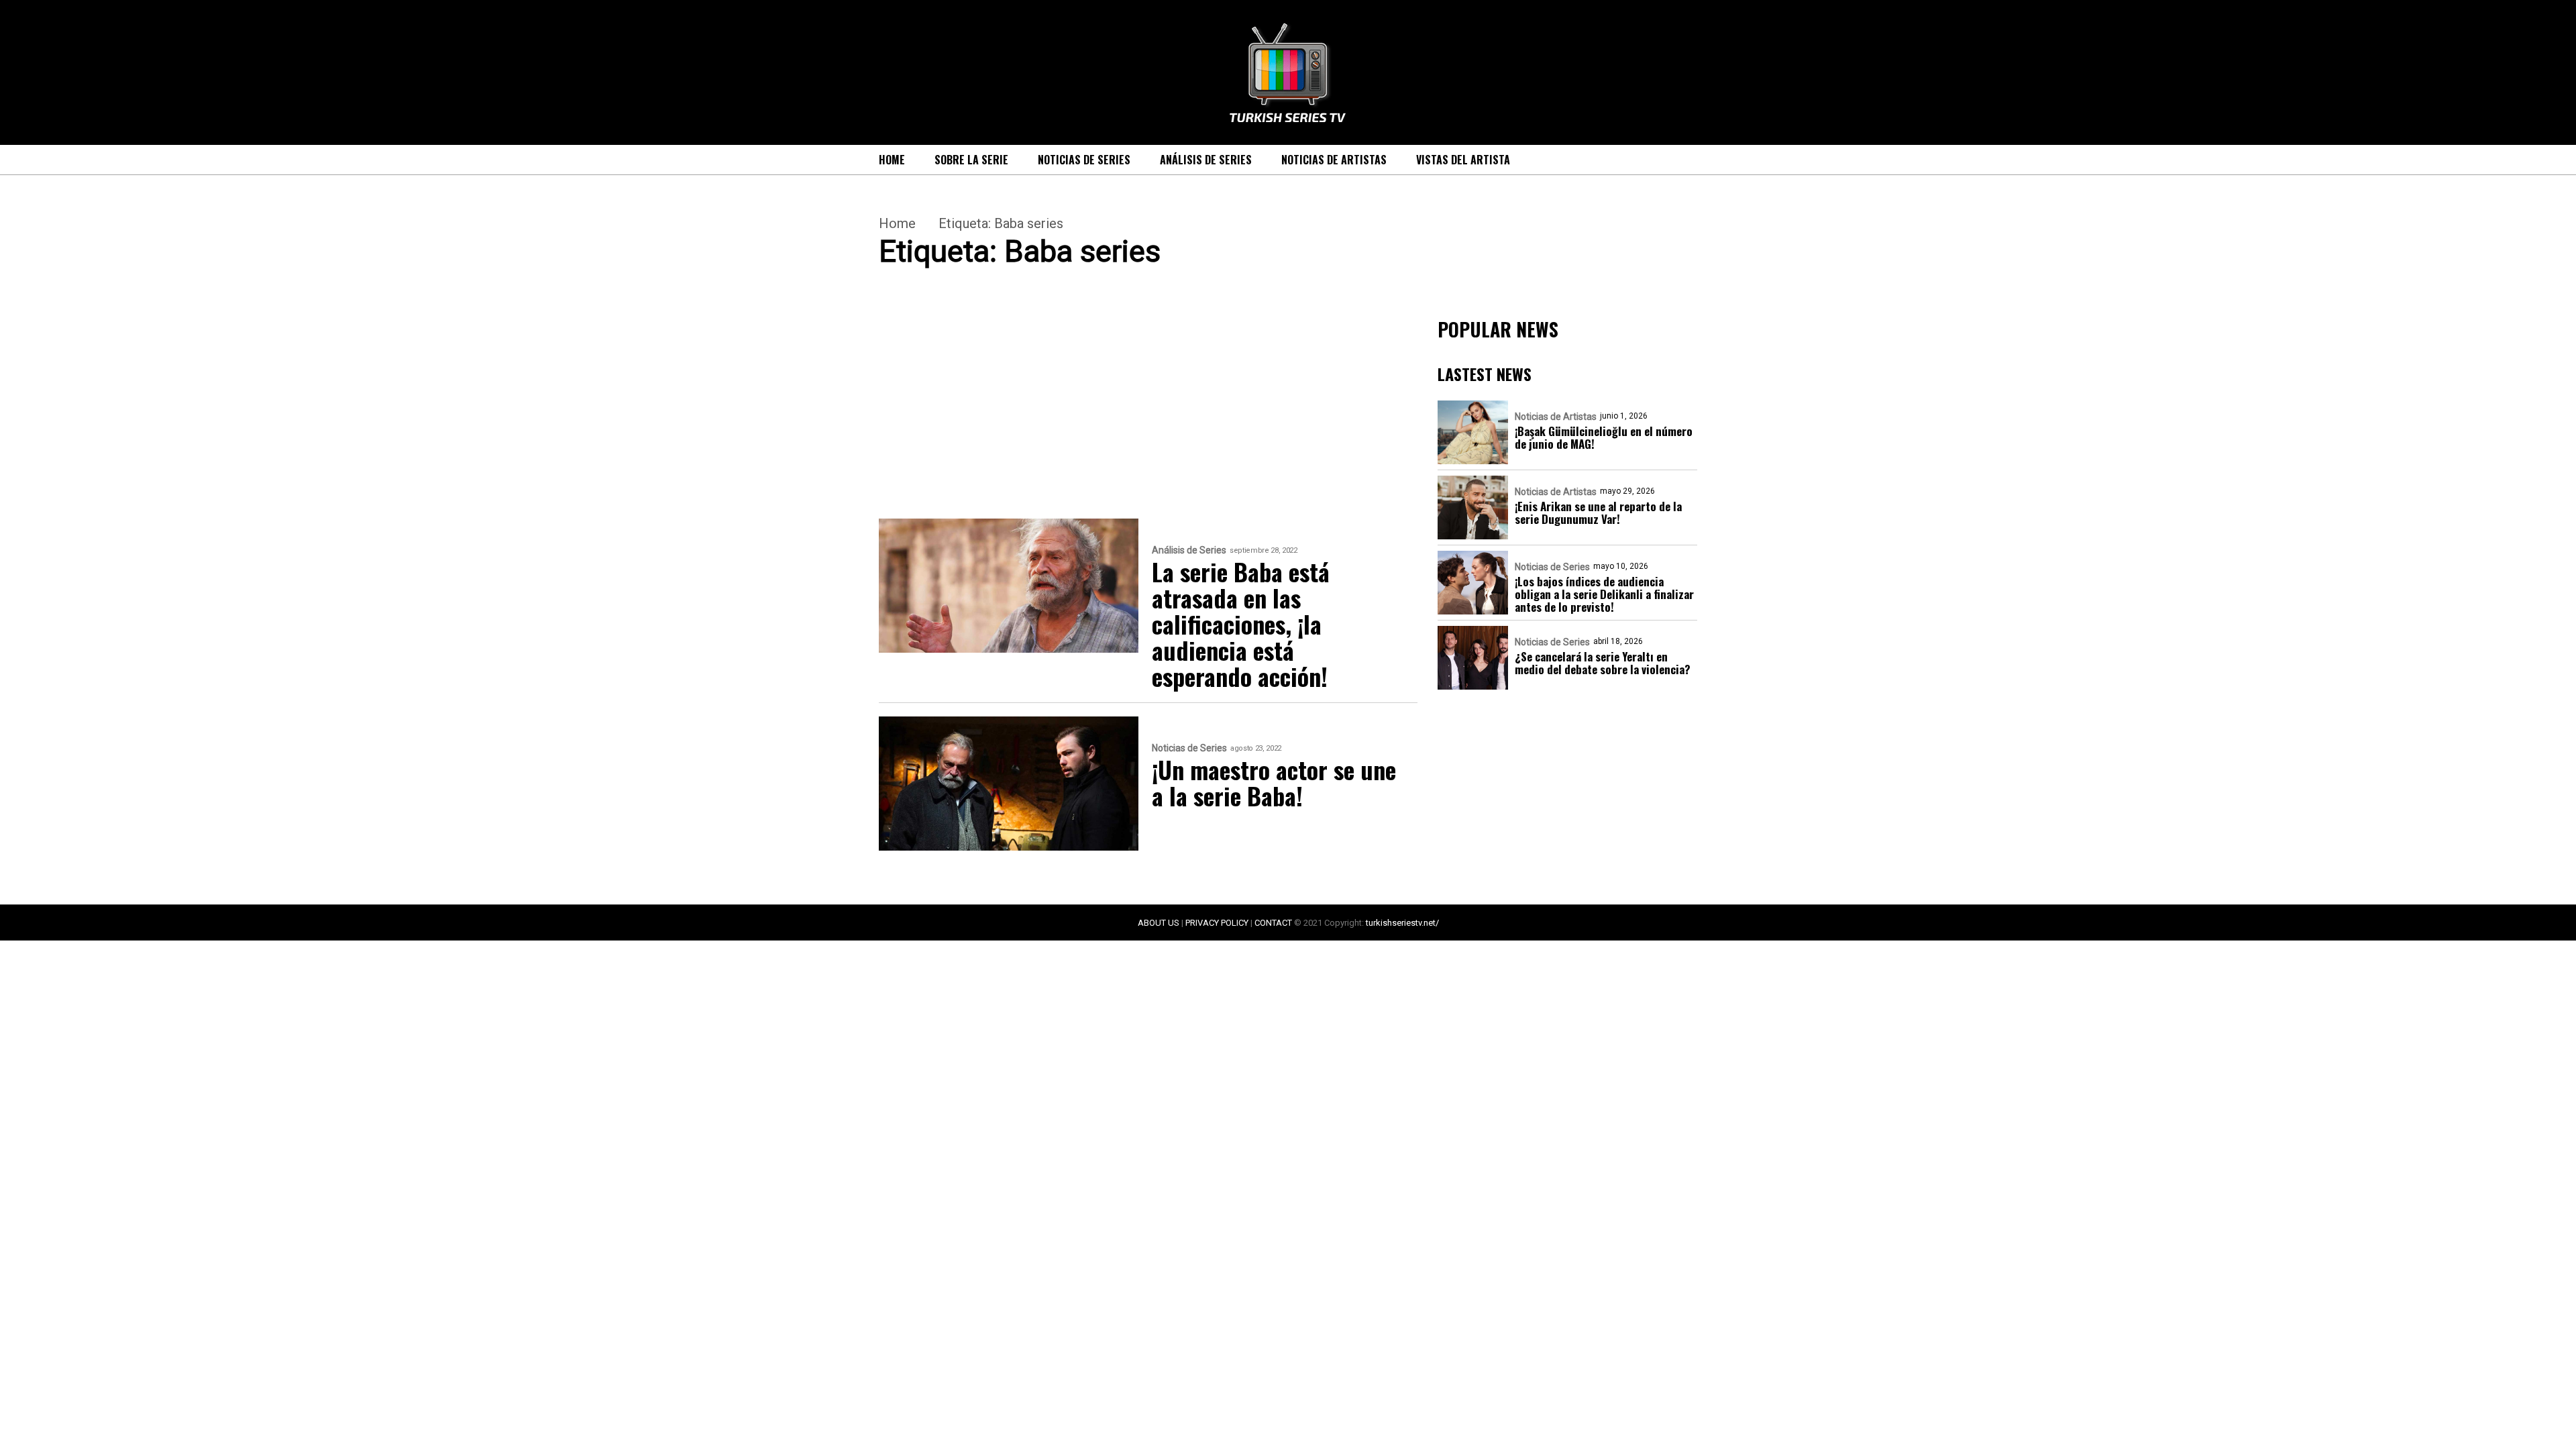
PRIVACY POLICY (1217, 923)
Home (892, 160)
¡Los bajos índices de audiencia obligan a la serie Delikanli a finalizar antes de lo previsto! (1604, 594)
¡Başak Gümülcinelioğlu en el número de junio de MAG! (1604, 437)
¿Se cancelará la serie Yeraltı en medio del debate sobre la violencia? (1603, 663)
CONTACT (1273, 923)
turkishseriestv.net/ (1402, 923)
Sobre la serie (971, 160)
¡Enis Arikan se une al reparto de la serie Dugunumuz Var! (1598, 513)
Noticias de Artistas (1334, 160)
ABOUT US (1159, 923)
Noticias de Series (1084, 160)
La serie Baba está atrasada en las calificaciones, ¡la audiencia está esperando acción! (1241, 624)
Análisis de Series (1206, 160)
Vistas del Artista (1463, 160)
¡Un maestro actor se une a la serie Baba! (1274, 782)
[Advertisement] (1148, 419)
